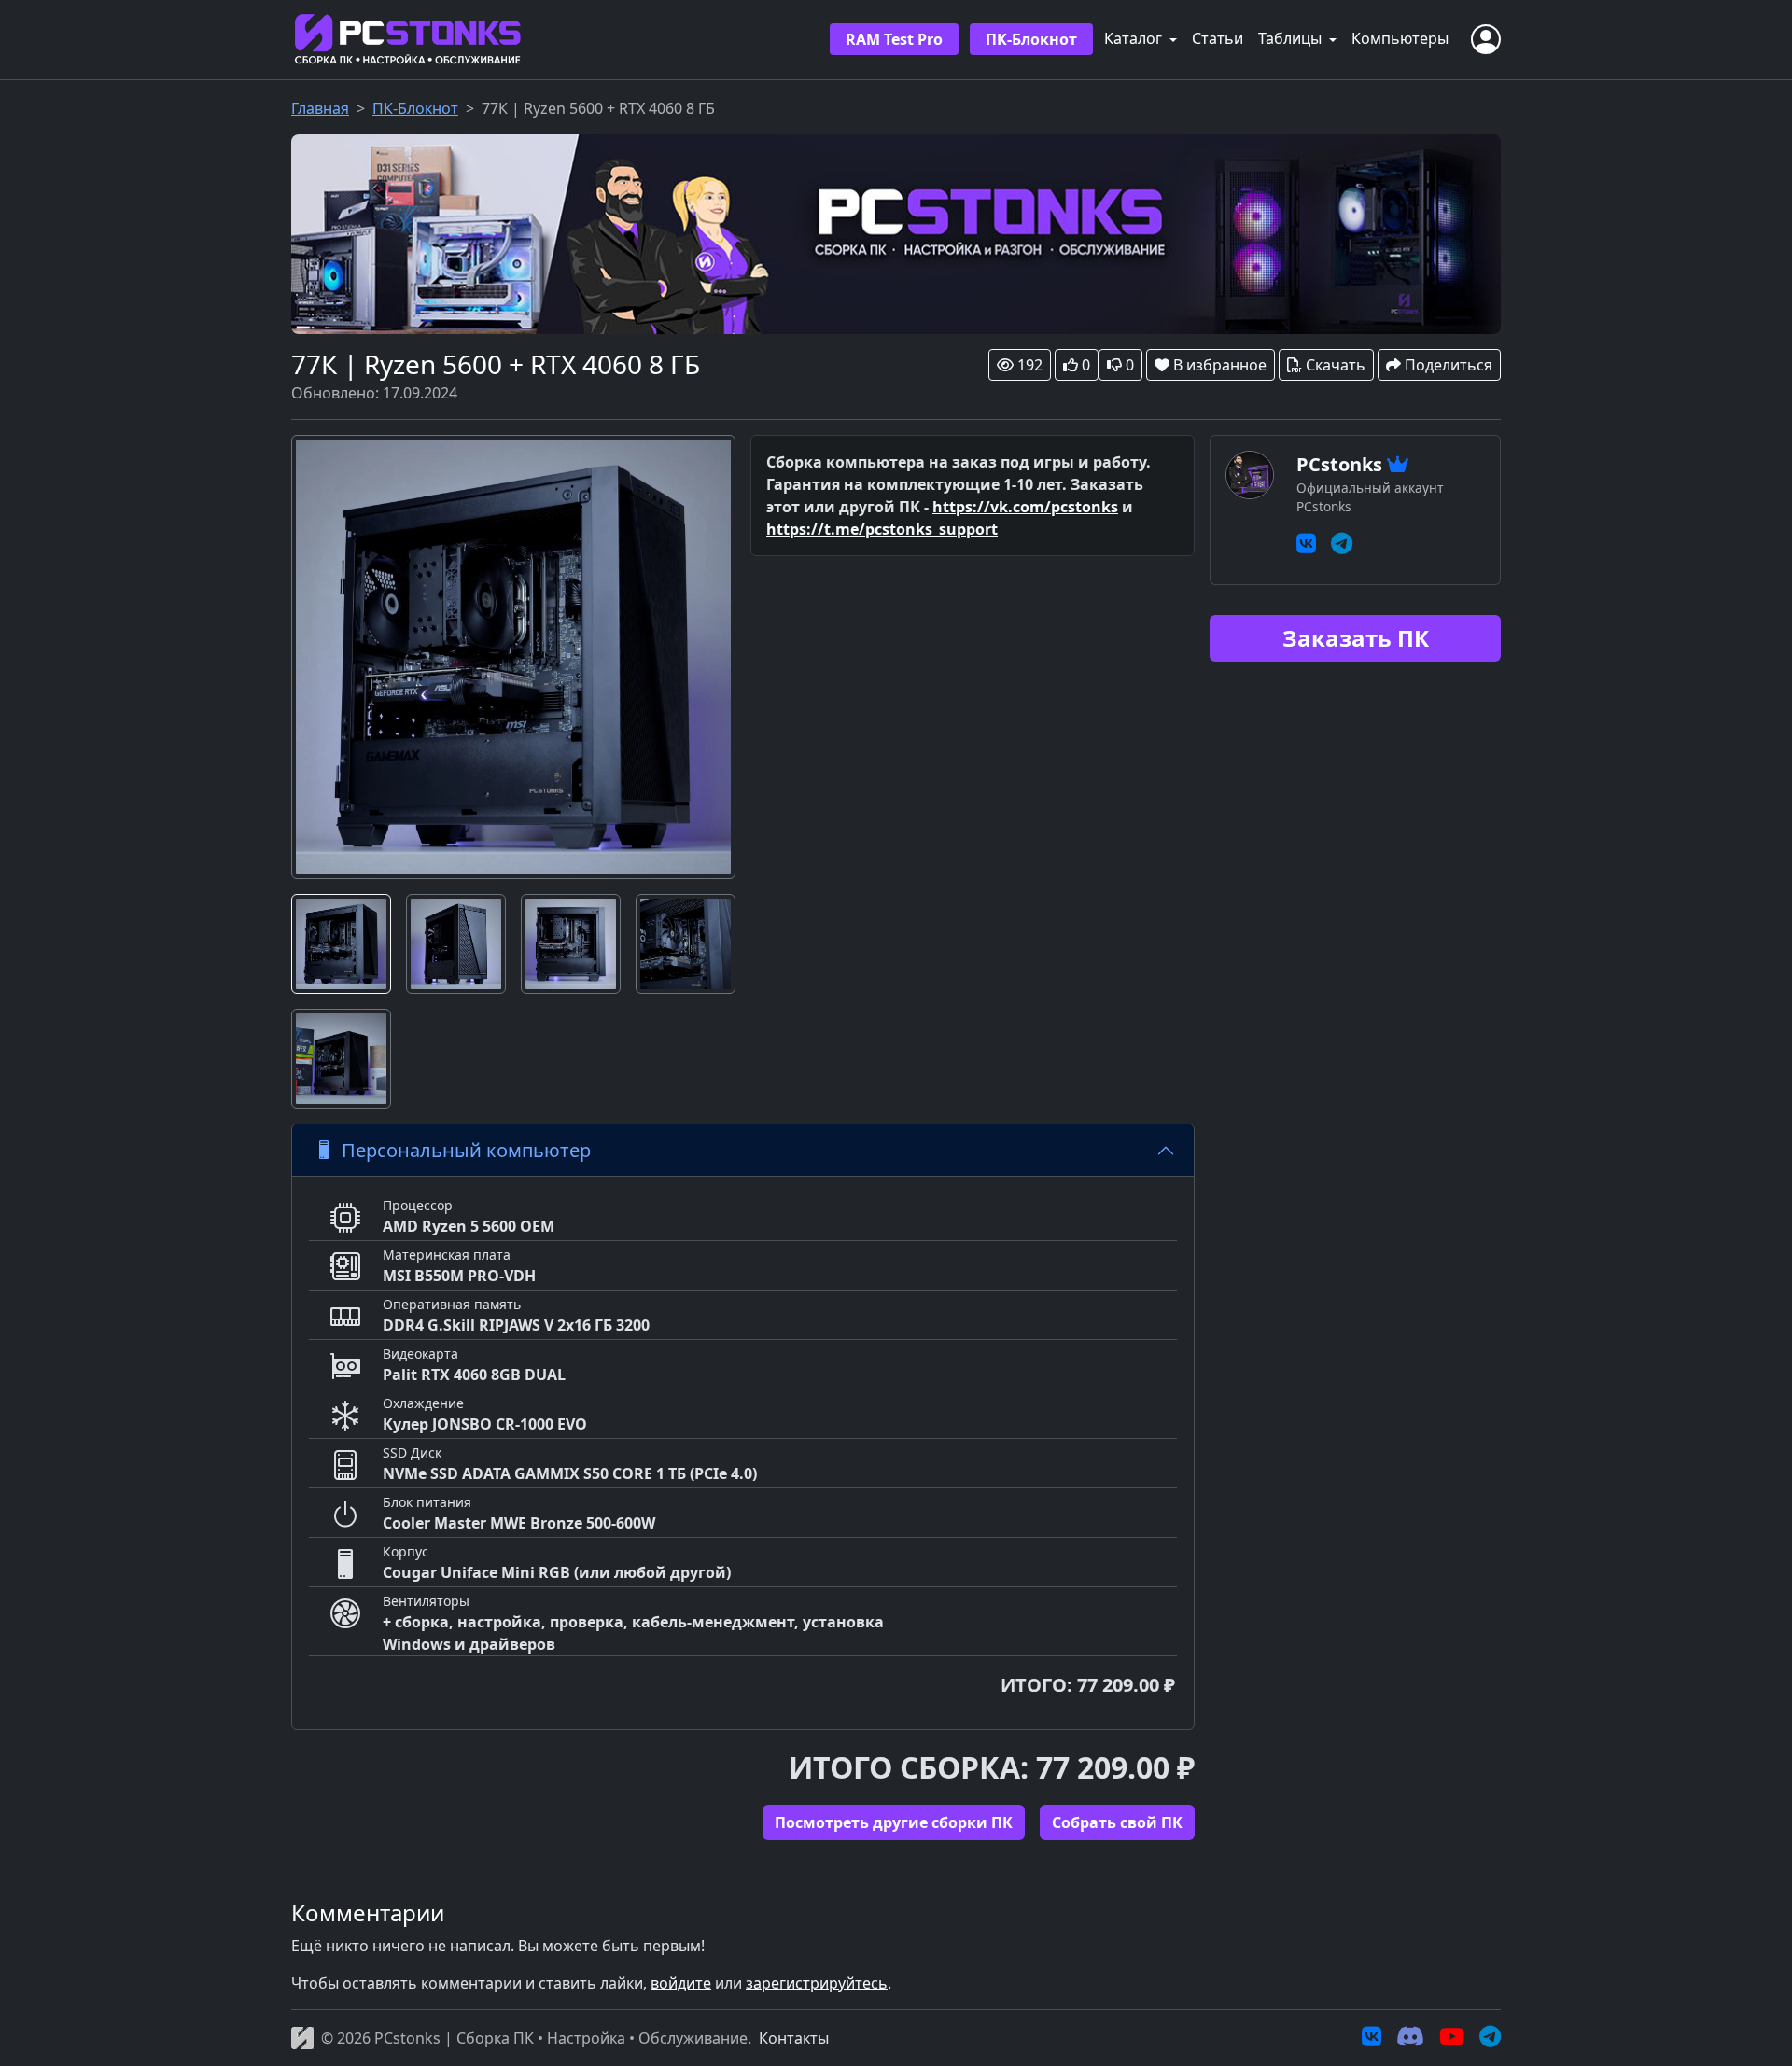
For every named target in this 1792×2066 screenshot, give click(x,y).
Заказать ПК (1356, 638)
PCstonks (1339, 464)
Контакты (794, 2038)
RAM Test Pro (894, 39)
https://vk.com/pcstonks (1025, 507)
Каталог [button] (1135, 38)
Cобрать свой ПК (1117, 1822)
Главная (320, 108)
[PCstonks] (896, 232)
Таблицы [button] (1292, 38)
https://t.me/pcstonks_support (882, 529)
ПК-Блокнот (1031, 39)
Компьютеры (1400, 38)
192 (1030, 365)
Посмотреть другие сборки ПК (894, 1822)
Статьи (1218, 38)
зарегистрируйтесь (817, 1983)
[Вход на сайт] (1486, 39)
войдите (681, 1983)
